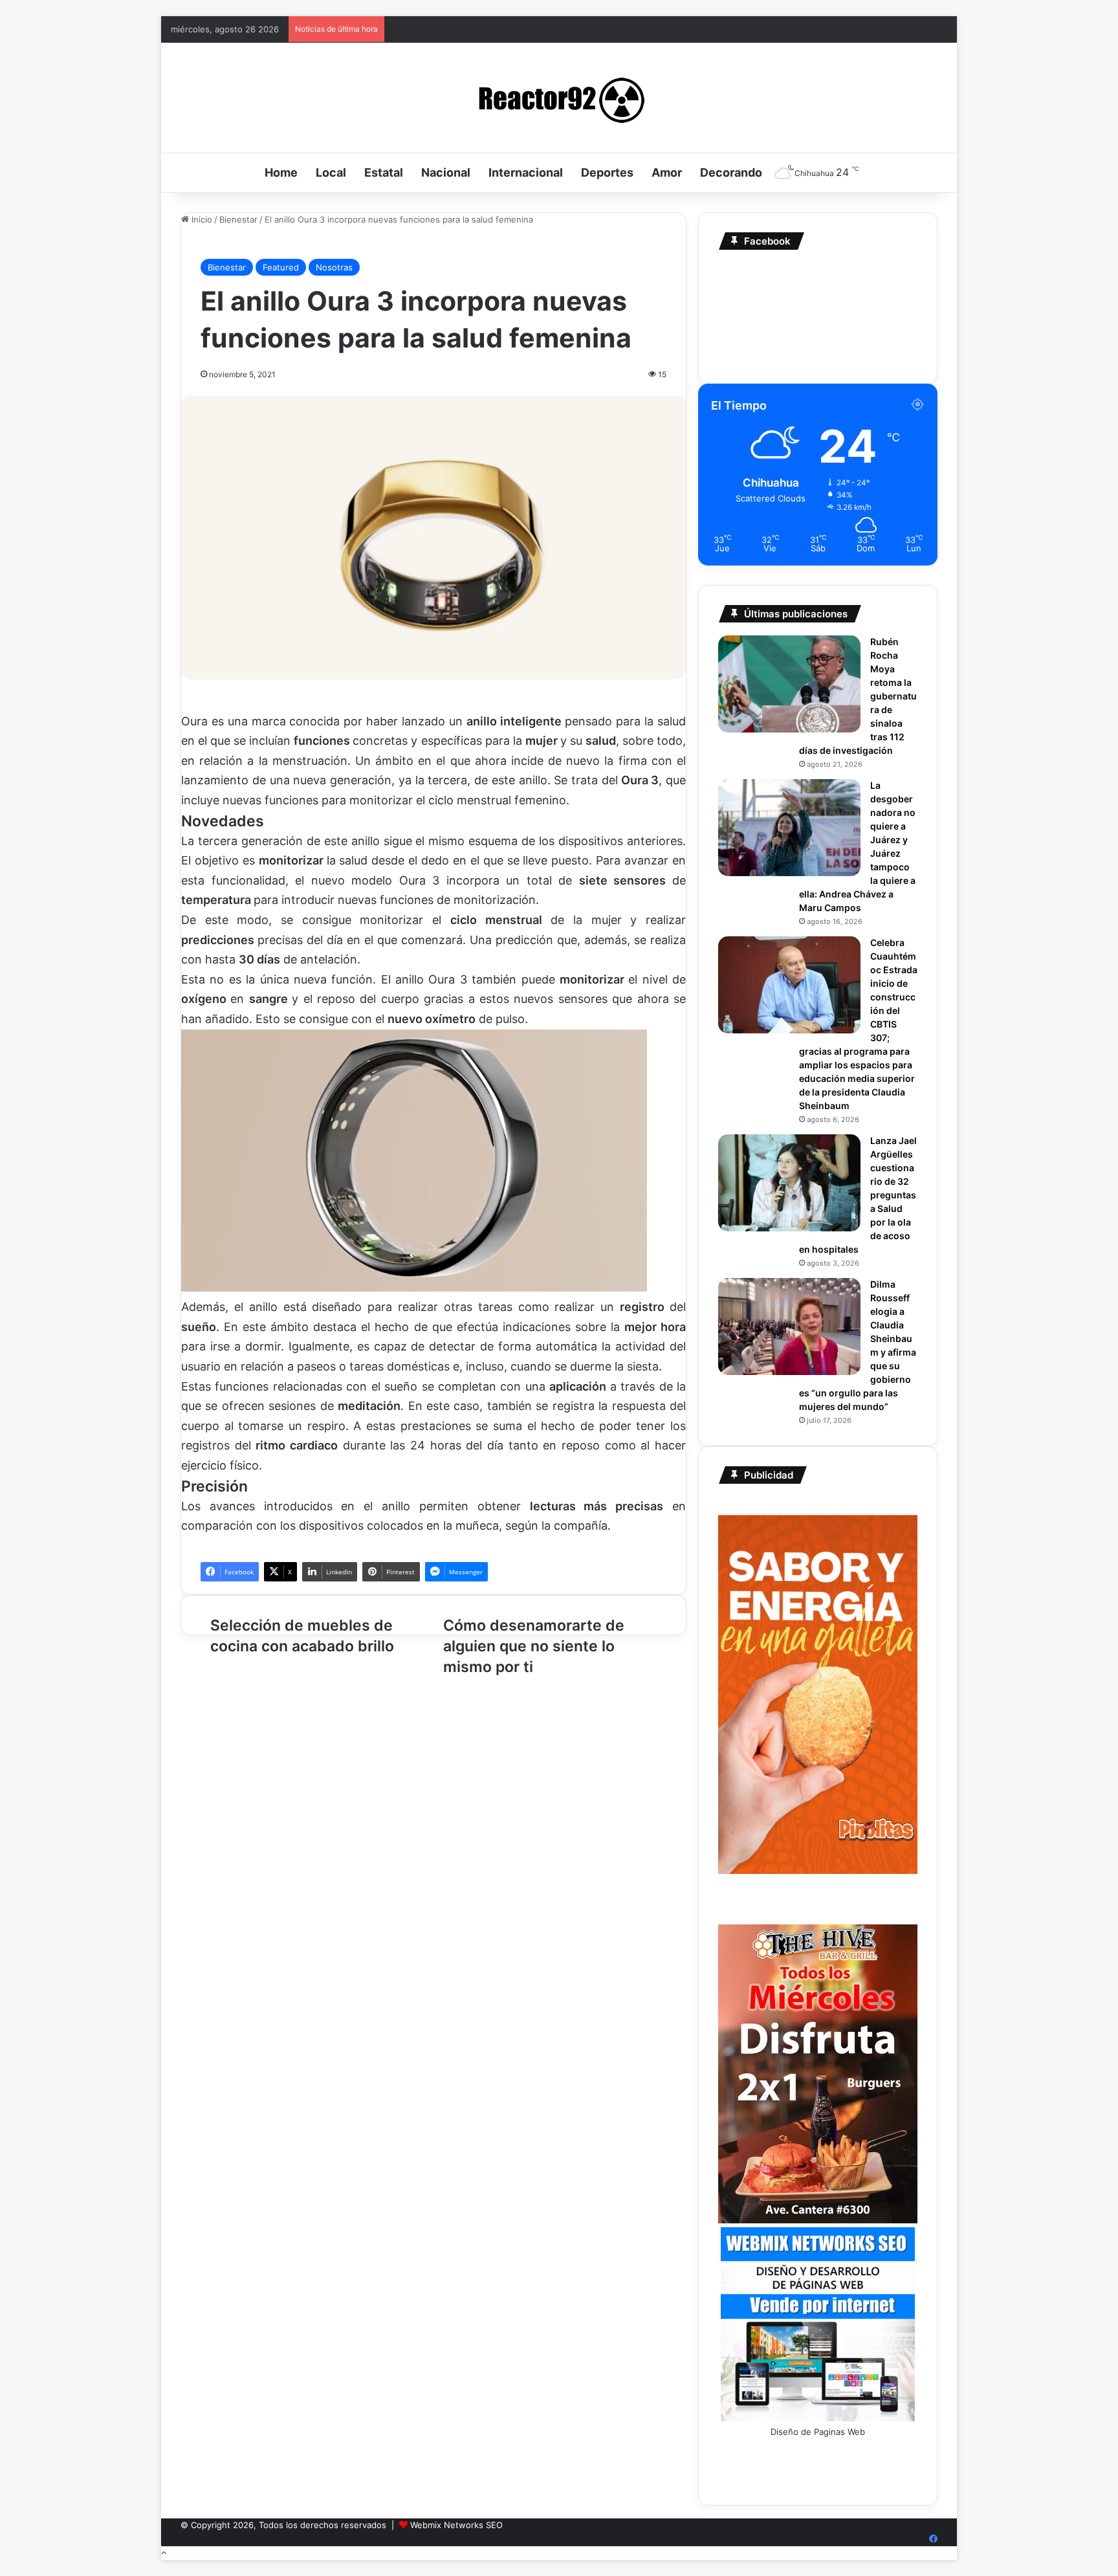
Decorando (731, 172)
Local (331, 172)
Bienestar (238, 219)
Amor (667, 172)
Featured (281, 267)
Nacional (446, 172)
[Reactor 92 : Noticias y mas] (559, 98)
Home (281, 172)
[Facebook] (933, 2539)
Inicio (201, 219)
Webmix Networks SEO (456, 2525)
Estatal (384, 172)
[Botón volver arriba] (164, 2553)
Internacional (526, 172)
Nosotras (334, 267)
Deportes (607, 172)
